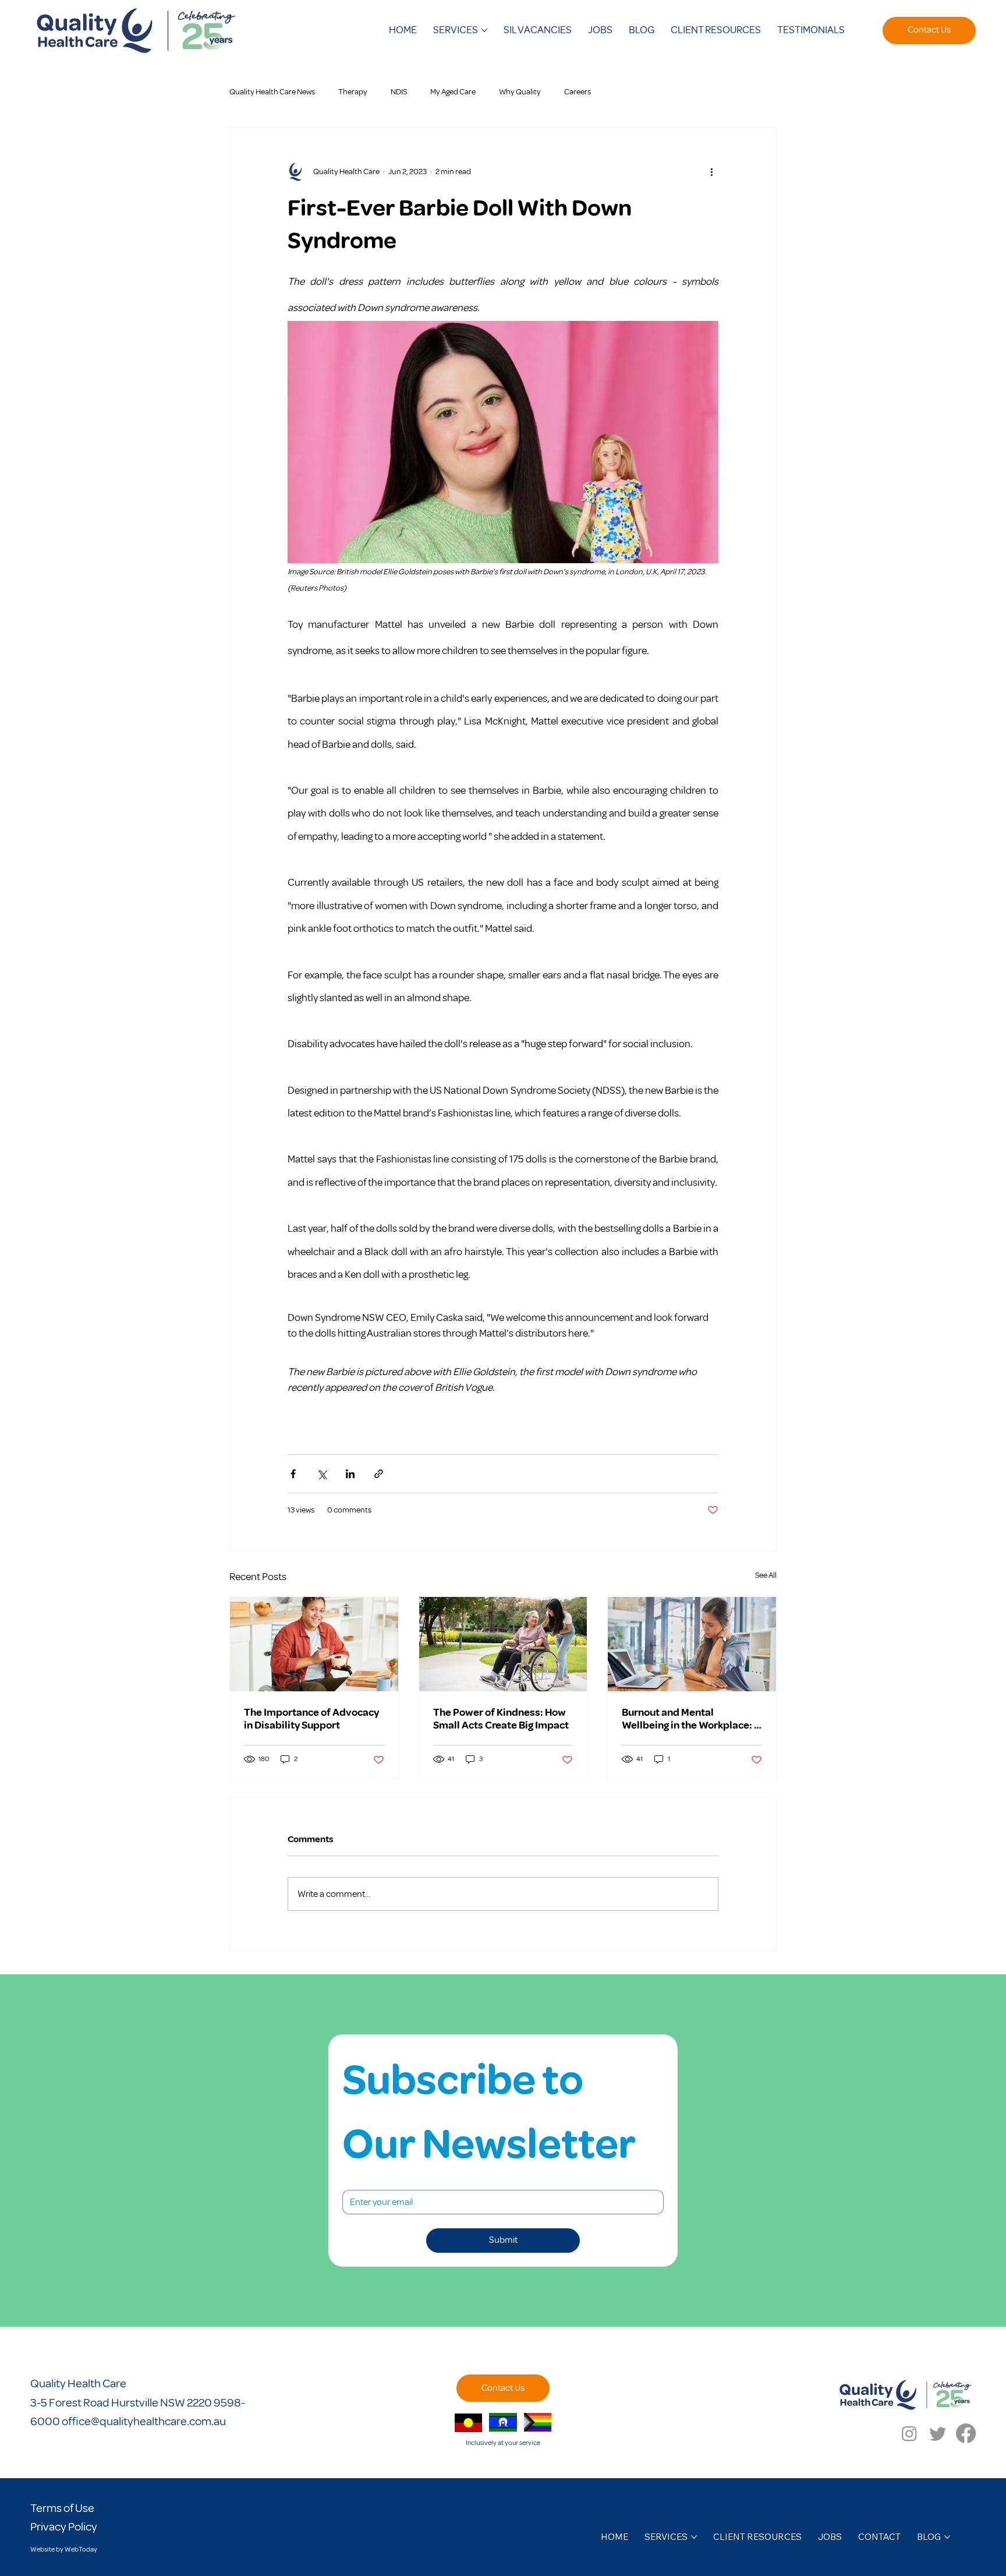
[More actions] (711, 172)
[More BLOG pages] (947, 2537)
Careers (578, 92)
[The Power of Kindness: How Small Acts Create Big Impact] (503, 1644)
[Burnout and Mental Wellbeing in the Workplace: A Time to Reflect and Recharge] (692, 1644)
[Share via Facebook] (293, 1474)
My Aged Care (453, 92)
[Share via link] (379, 1474)
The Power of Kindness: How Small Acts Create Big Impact (501, 1719)
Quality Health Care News (272, 92)
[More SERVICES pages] (484, 30)
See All (766, 1575)
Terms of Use (62, 2508)
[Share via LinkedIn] (350, 1474)
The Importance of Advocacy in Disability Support (311, 1719)
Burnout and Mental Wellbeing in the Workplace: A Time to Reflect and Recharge (691, 1719)
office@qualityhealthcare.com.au (144, 2421)
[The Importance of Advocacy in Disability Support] (314, 1644)
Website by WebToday (64, 2550)
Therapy (353, 92)
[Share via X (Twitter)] (322, 1474)
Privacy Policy (64, 2527)
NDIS (399, 92)
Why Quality (520, 92)
